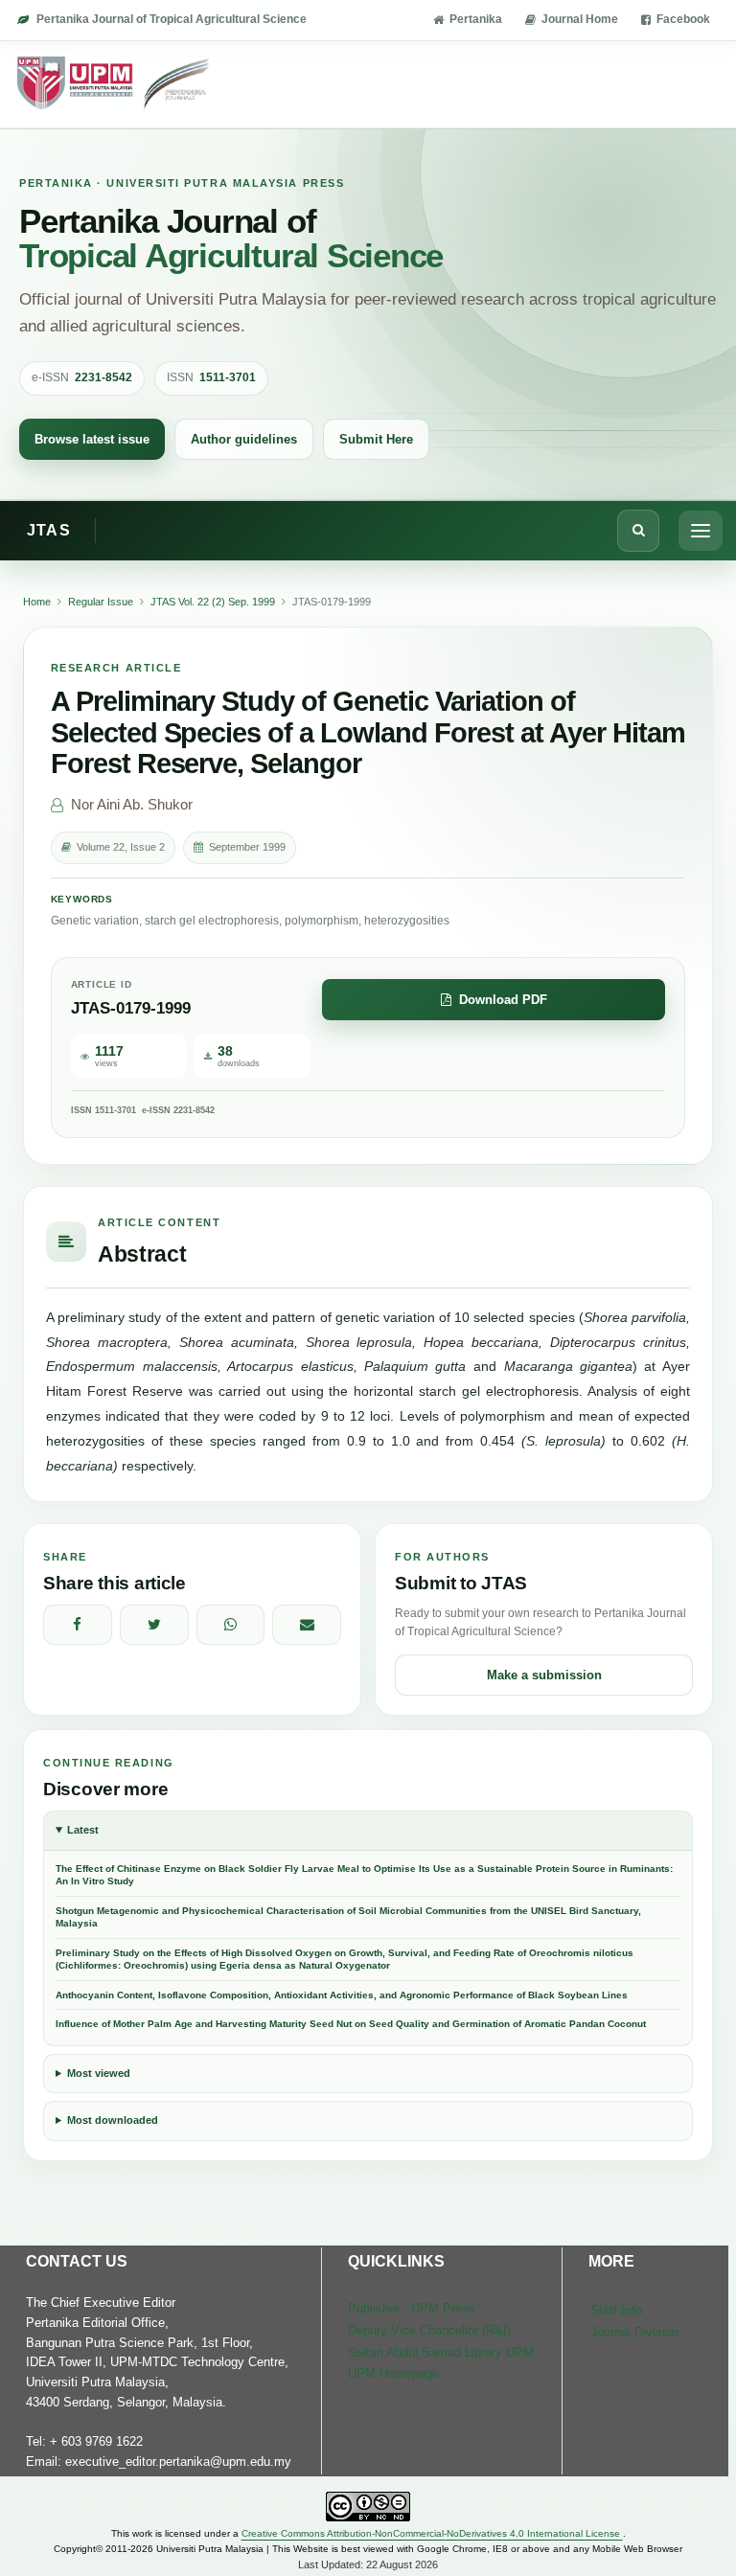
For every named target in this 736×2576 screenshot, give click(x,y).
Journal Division (634, 2332)
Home (37, 602)
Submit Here (376, 439)
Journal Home (580, 19)
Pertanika (476, 19)
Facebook (683, 19)
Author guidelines (244, 439)
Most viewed (99, 2073)
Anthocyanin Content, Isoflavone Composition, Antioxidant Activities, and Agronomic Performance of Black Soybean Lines (342, 1995)
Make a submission (544, 1675)
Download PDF (503, 1000)
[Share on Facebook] (78, 1625)
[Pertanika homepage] (115, 84)
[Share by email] (307, 1625)
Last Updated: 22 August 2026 (368, 2565)
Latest (83, 1830)
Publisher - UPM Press (412, 2308)
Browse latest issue (92, 439)
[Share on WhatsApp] (231, 1625)
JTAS (49, 530)
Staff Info (616, 2310)
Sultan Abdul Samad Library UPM (441, 2352)
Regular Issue (101, 602)
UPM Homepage (393, 2373)
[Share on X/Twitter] (154, 1625)
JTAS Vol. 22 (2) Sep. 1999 (213, 602)
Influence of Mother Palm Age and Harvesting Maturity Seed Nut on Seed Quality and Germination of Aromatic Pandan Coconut (351, 2024)
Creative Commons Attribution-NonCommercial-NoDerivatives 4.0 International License (432, 2533)
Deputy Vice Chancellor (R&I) (429, 2330)
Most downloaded (113, 2120)
